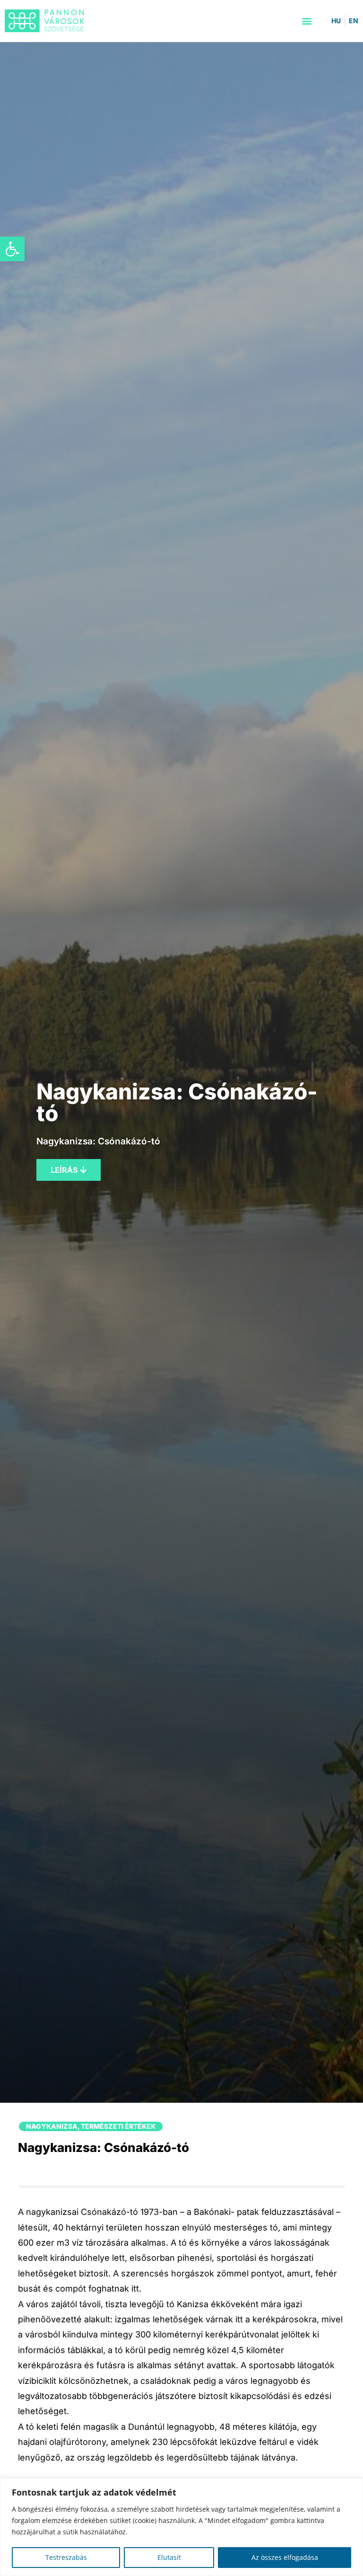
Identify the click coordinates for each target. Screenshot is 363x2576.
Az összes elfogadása (285, 2557)
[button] (12, 249)
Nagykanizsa (52, 2126)
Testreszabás (66, 2557)
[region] (181, 2527)
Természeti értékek (118, 2126)
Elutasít (169, 2557)
